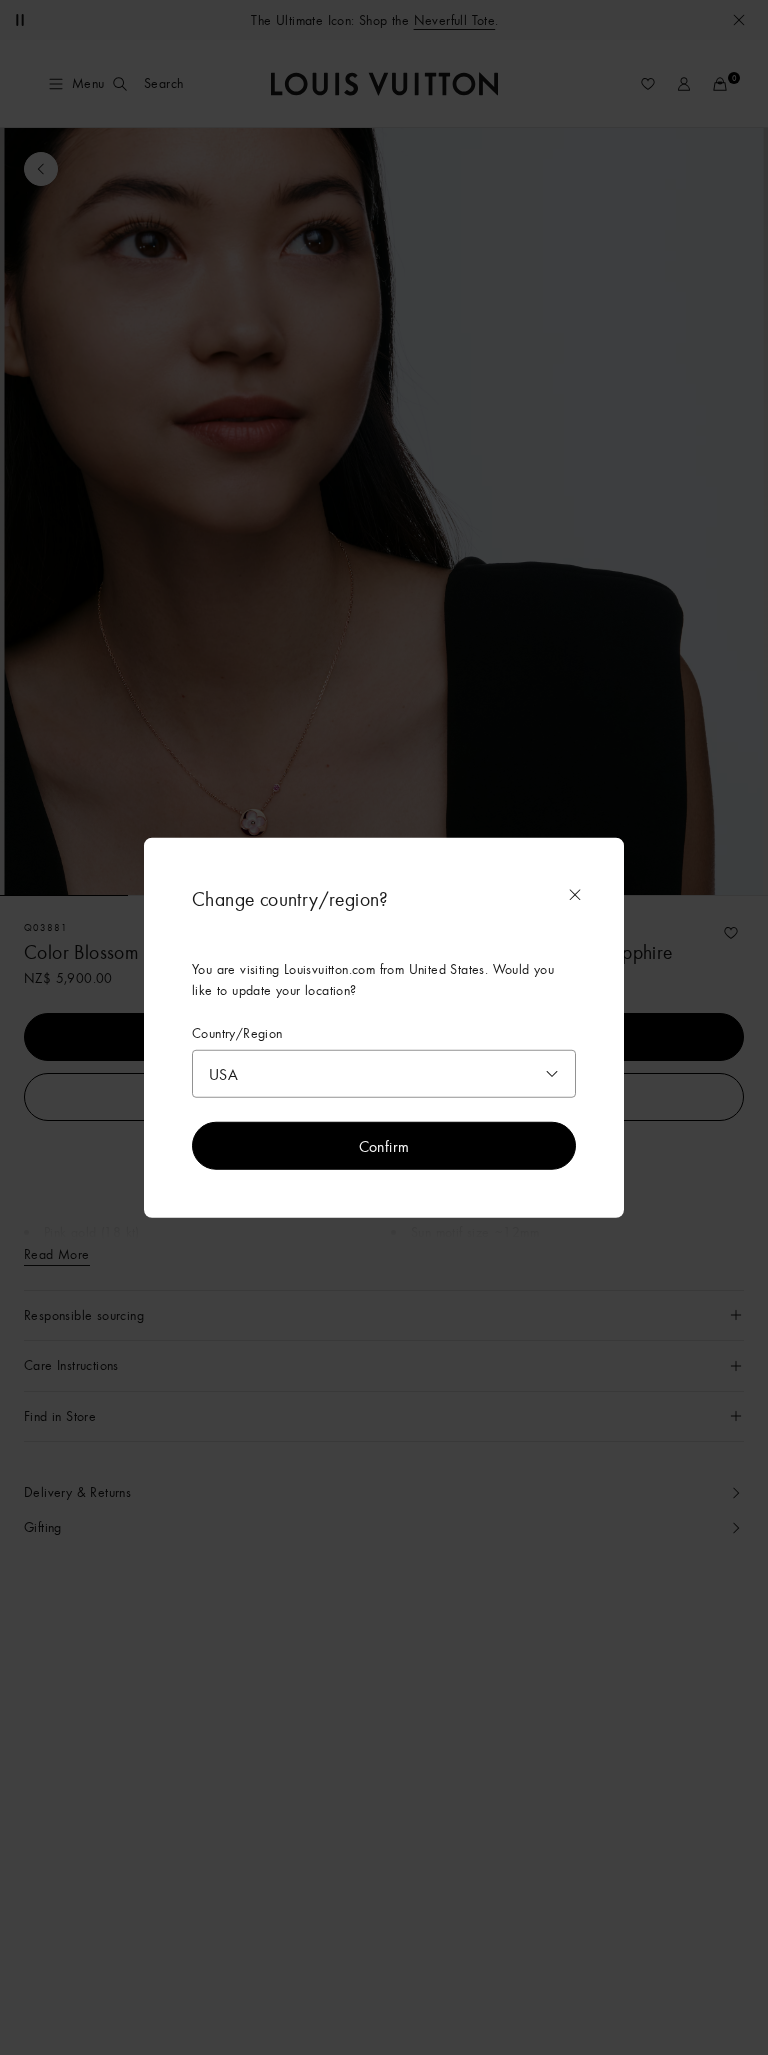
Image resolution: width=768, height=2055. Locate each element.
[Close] (575, 894)
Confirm (384, 1146)
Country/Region (237, 1032)
